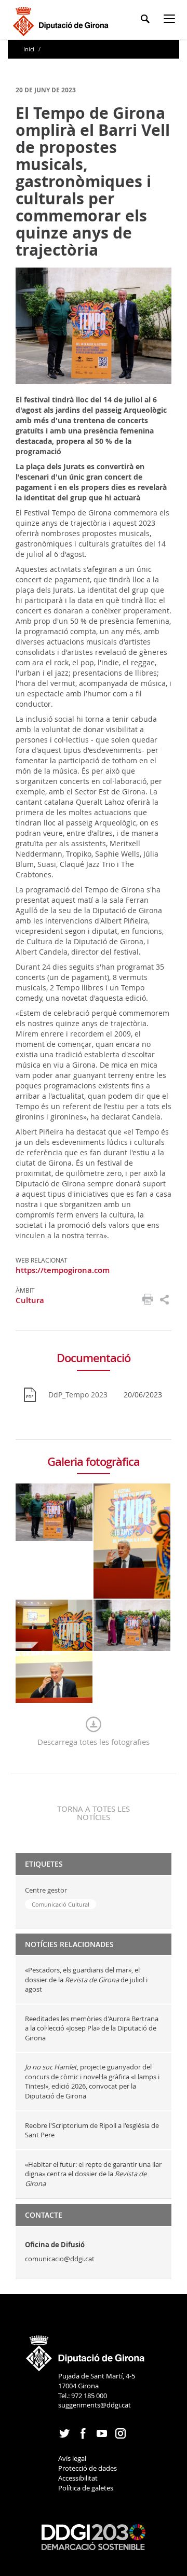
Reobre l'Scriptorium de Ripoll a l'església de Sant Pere (92, 2130)
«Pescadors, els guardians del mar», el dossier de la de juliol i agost (86, 1979)
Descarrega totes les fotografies (94, 1742)
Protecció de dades (88, 2468)
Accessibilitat (78, 2478)
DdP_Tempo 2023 (78, 1395)
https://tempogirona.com (63, 1270)
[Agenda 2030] (94, 2536)
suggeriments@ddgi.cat (95, 2405)
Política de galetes (86, 2488)
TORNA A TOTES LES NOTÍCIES (94, 1813)
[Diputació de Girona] (63, 20)
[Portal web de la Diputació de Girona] (86, 2350)
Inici (30, 49)
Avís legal (72, 2458)
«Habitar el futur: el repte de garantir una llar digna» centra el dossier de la (93, 2174)
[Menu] (171, 20)
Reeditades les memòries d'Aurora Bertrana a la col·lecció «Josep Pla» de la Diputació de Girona (92, 2028)
